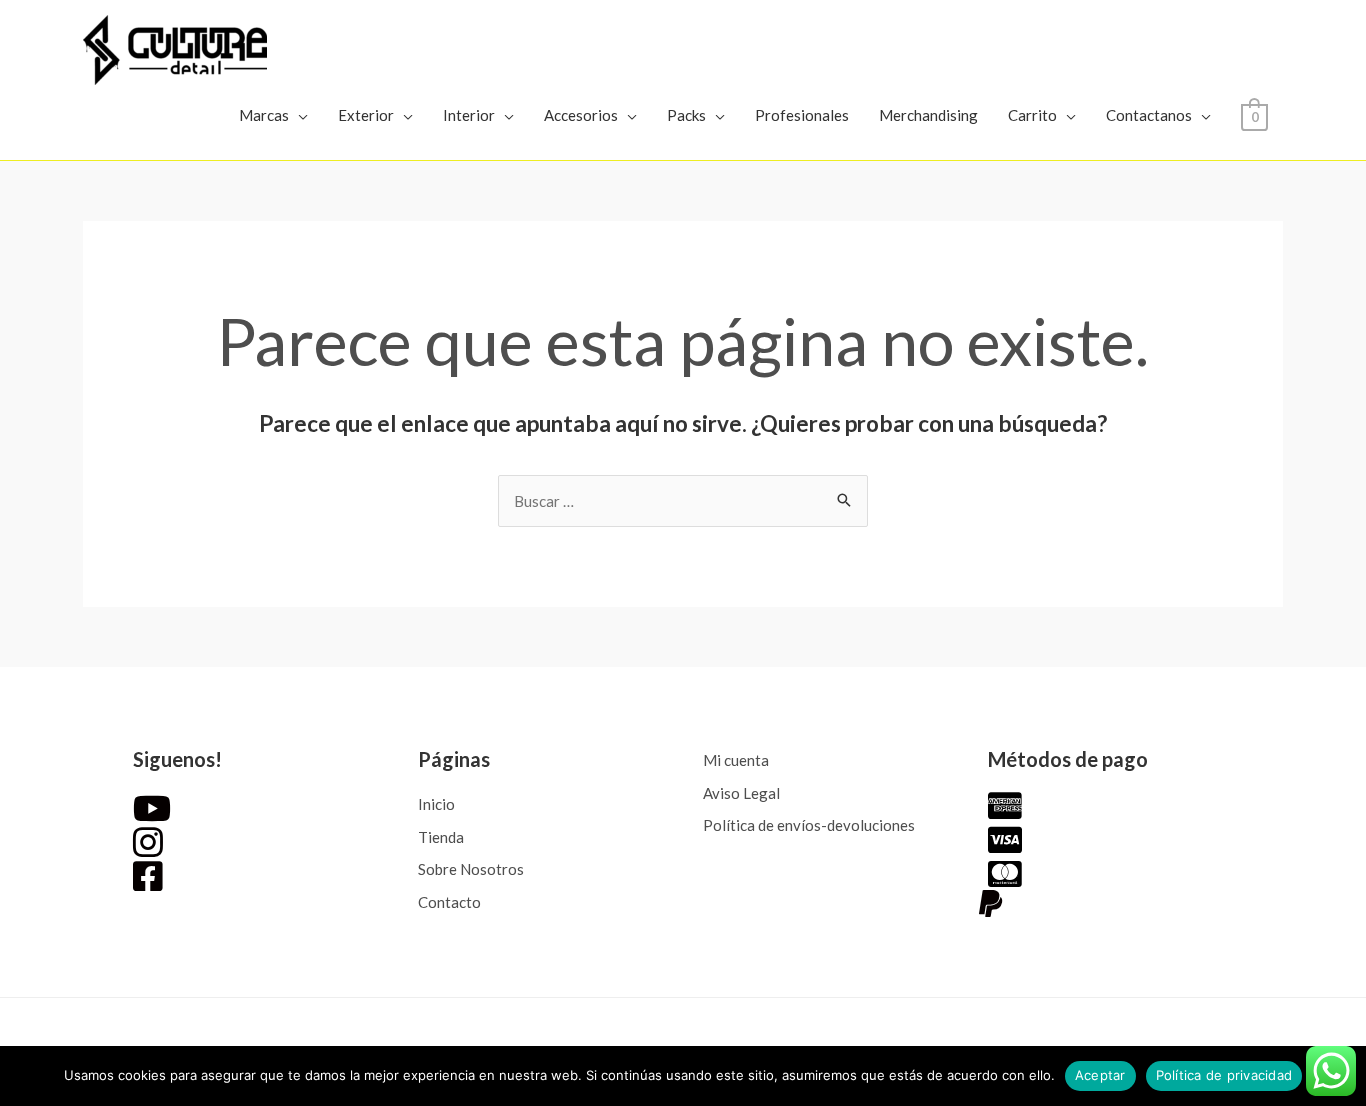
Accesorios (581, 115)
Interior (469, 115)
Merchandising (928, 115)
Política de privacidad (1224, 1075)
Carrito (1032, 115)
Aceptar (1100, 1075)
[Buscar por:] (683, 501)
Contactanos (1149, 115)
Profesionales (802, 115)
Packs (686, 115)
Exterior (366, 115)
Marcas (264, 115)
